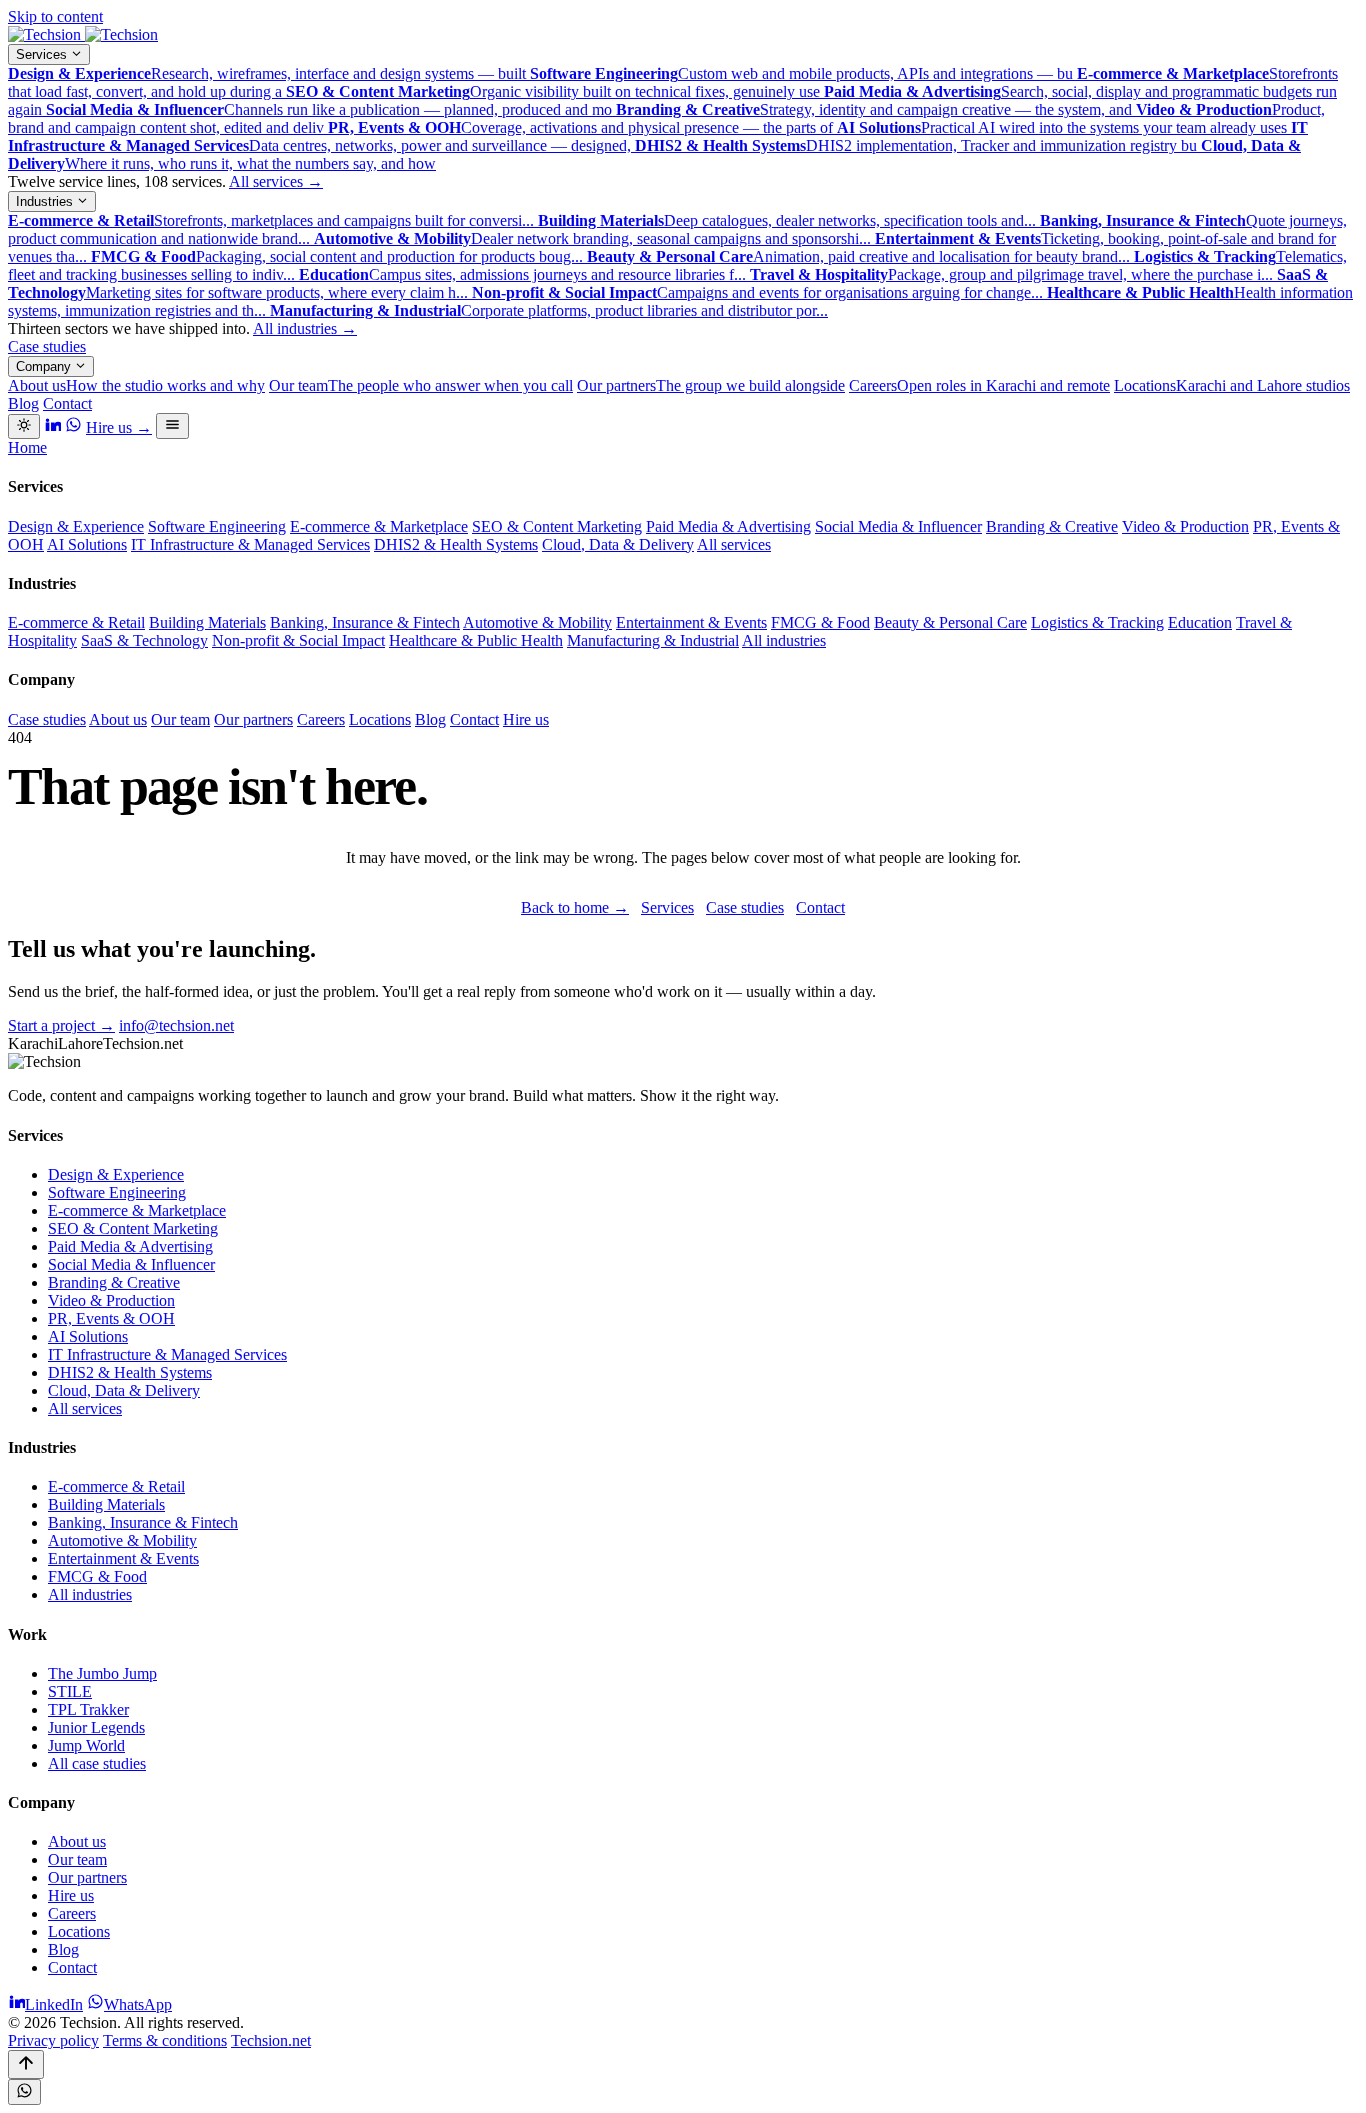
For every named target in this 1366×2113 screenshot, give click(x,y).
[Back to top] (26, 2064)
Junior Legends (96, 1727)
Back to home (575, 907)
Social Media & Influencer (898, 526)
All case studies (97, 1763)
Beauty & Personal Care (950, 622)
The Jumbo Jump (102, 1673)
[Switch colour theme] (24, 426)
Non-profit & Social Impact (298, 640)
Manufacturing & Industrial (653, 640)
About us (136, 385)
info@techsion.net (176, 1025)
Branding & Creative (1052, 526)
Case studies (47, 346)
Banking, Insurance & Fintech (365, 622)
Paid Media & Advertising (728, 526)
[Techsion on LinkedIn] (52, 427)
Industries (46, 201)
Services (43, 54)
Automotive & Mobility (537, 622)
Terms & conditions (165, 2040)
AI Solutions (87, 544)
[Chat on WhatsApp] (24, 2092)
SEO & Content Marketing (557, 526)
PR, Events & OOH (111, 1318)
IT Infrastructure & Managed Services (250, 544)
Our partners (711, 385)
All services (276, 181)
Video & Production (1185, 526)
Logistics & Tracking (1097, 622)
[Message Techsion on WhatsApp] (73, 427)
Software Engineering (217, 526)
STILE (70, 1691)
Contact (67, 403)
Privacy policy (53, 2040)
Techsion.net (271, 2040)
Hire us (119, 427)
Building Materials (207, 622)
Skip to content (55, 16)
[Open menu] (172, 426)
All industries (305, 328)
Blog (23, 403)
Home (27, 447)
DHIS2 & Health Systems (456, 544)
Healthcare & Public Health (476, 640)
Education (1200, 622)
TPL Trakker (88, 1709)
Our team (421, 385)
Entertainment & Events (691, 622)
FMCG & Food (820, 622)
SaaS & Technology (144, 640)
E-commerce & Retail (76, 622)
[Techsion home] (83, 34)
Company (45, 366)
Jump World (86, 1745)
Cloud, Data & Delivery (618, 544)
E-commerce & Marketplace (379, 526)
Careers (979, 385)
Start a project (61, 1025)
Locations (1232, 385)
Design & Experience (76, 526)
